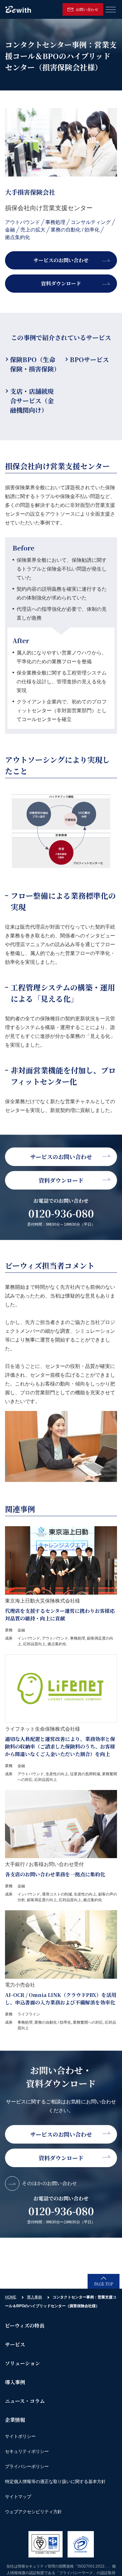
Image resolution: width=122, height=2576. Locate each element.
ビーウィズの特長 (25, 2326)
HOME (11, 2297)
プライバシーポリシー (27, 2466)
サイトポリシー (20, 2436)
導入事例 (34, 2297)
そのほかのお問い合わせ (49, 2183)
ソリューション (23, 2363)
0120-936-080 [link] (61, 1213)
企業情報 (15, 2420)
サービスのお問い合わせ (61, 260)
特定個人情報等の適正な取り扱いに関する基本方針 (55, 2481)
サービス (15, 2344)
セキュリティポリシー (27, 2451)
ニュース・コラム (25, 2401)
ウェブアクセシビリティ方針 (33, 2512)
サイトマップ (18, 2497)
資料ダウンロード (61, 283)
